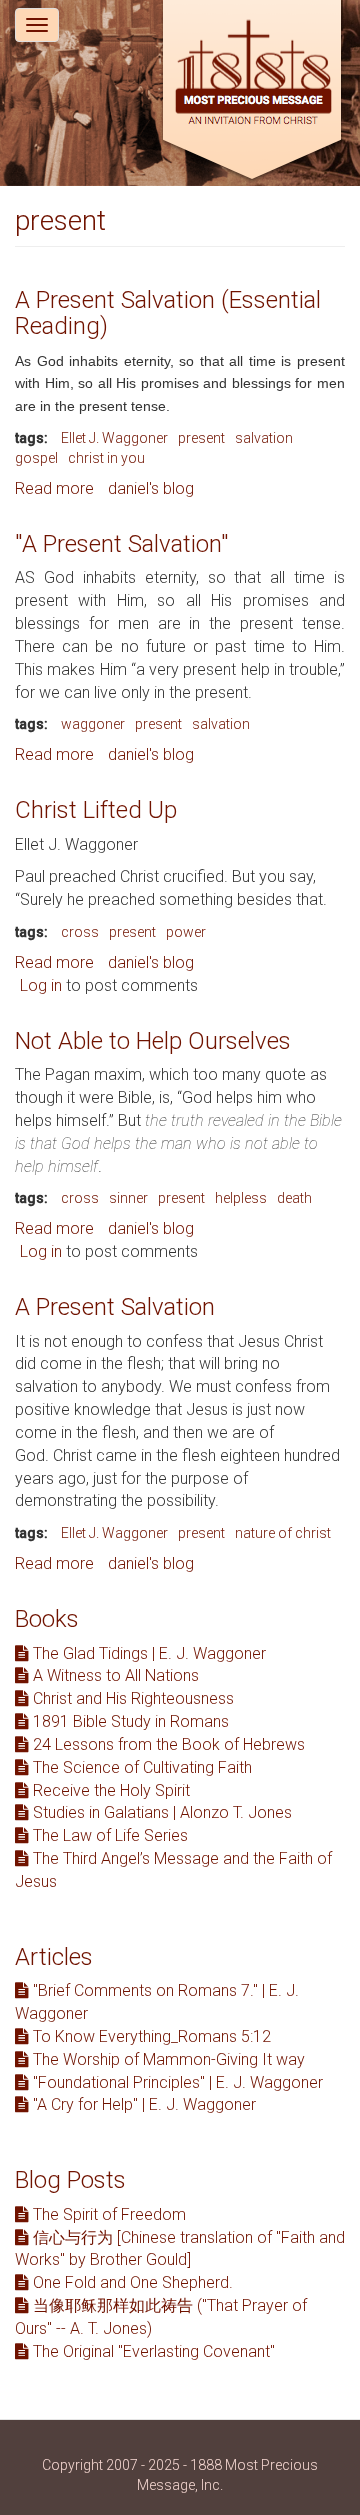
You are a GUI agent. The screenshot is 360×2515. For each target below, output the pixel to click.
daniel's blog (151, 488)
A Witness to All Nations (114, 1675)
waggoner (93, 724)
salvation (264, 438)
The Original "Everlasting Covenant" (152, 2351)
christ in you (106, 458)
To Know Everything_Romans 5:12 (150, 2036)
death (294, 1198)
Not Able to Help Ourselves (153, 1041)
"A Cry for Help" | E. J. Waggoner (142, 2104)
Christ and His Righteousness (131, 1698)
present (201, 438)
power (186, 932)
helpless (241, 1198)
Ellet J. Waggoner (114, 438)
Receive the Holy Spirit (109, 1790)
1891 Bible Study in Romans (129, 1721)
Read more (54, 488)
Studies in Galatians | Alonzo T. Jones (160, 1812)
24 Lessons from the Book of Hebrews (167, 1744)
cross (80, 932)
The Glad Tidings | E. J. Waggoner (147, 1653)
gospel (36, 458)
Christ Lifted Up (96, 810)
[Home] (252, 92)
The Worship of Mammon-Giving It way (167, 2059)
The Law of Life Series (108, 1835)
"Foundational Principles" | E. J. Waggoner (176, 2082)
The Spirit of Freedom (107, 2214)
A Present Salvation (115, 1307)
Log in (41, 985)
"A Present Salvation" (122, 544)
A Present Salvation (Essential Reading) (168, 313)
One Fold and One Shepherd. (131, 2282)
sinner (128, 1198)
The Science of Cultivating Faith (140, 1767)
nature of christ (283, 1533)
